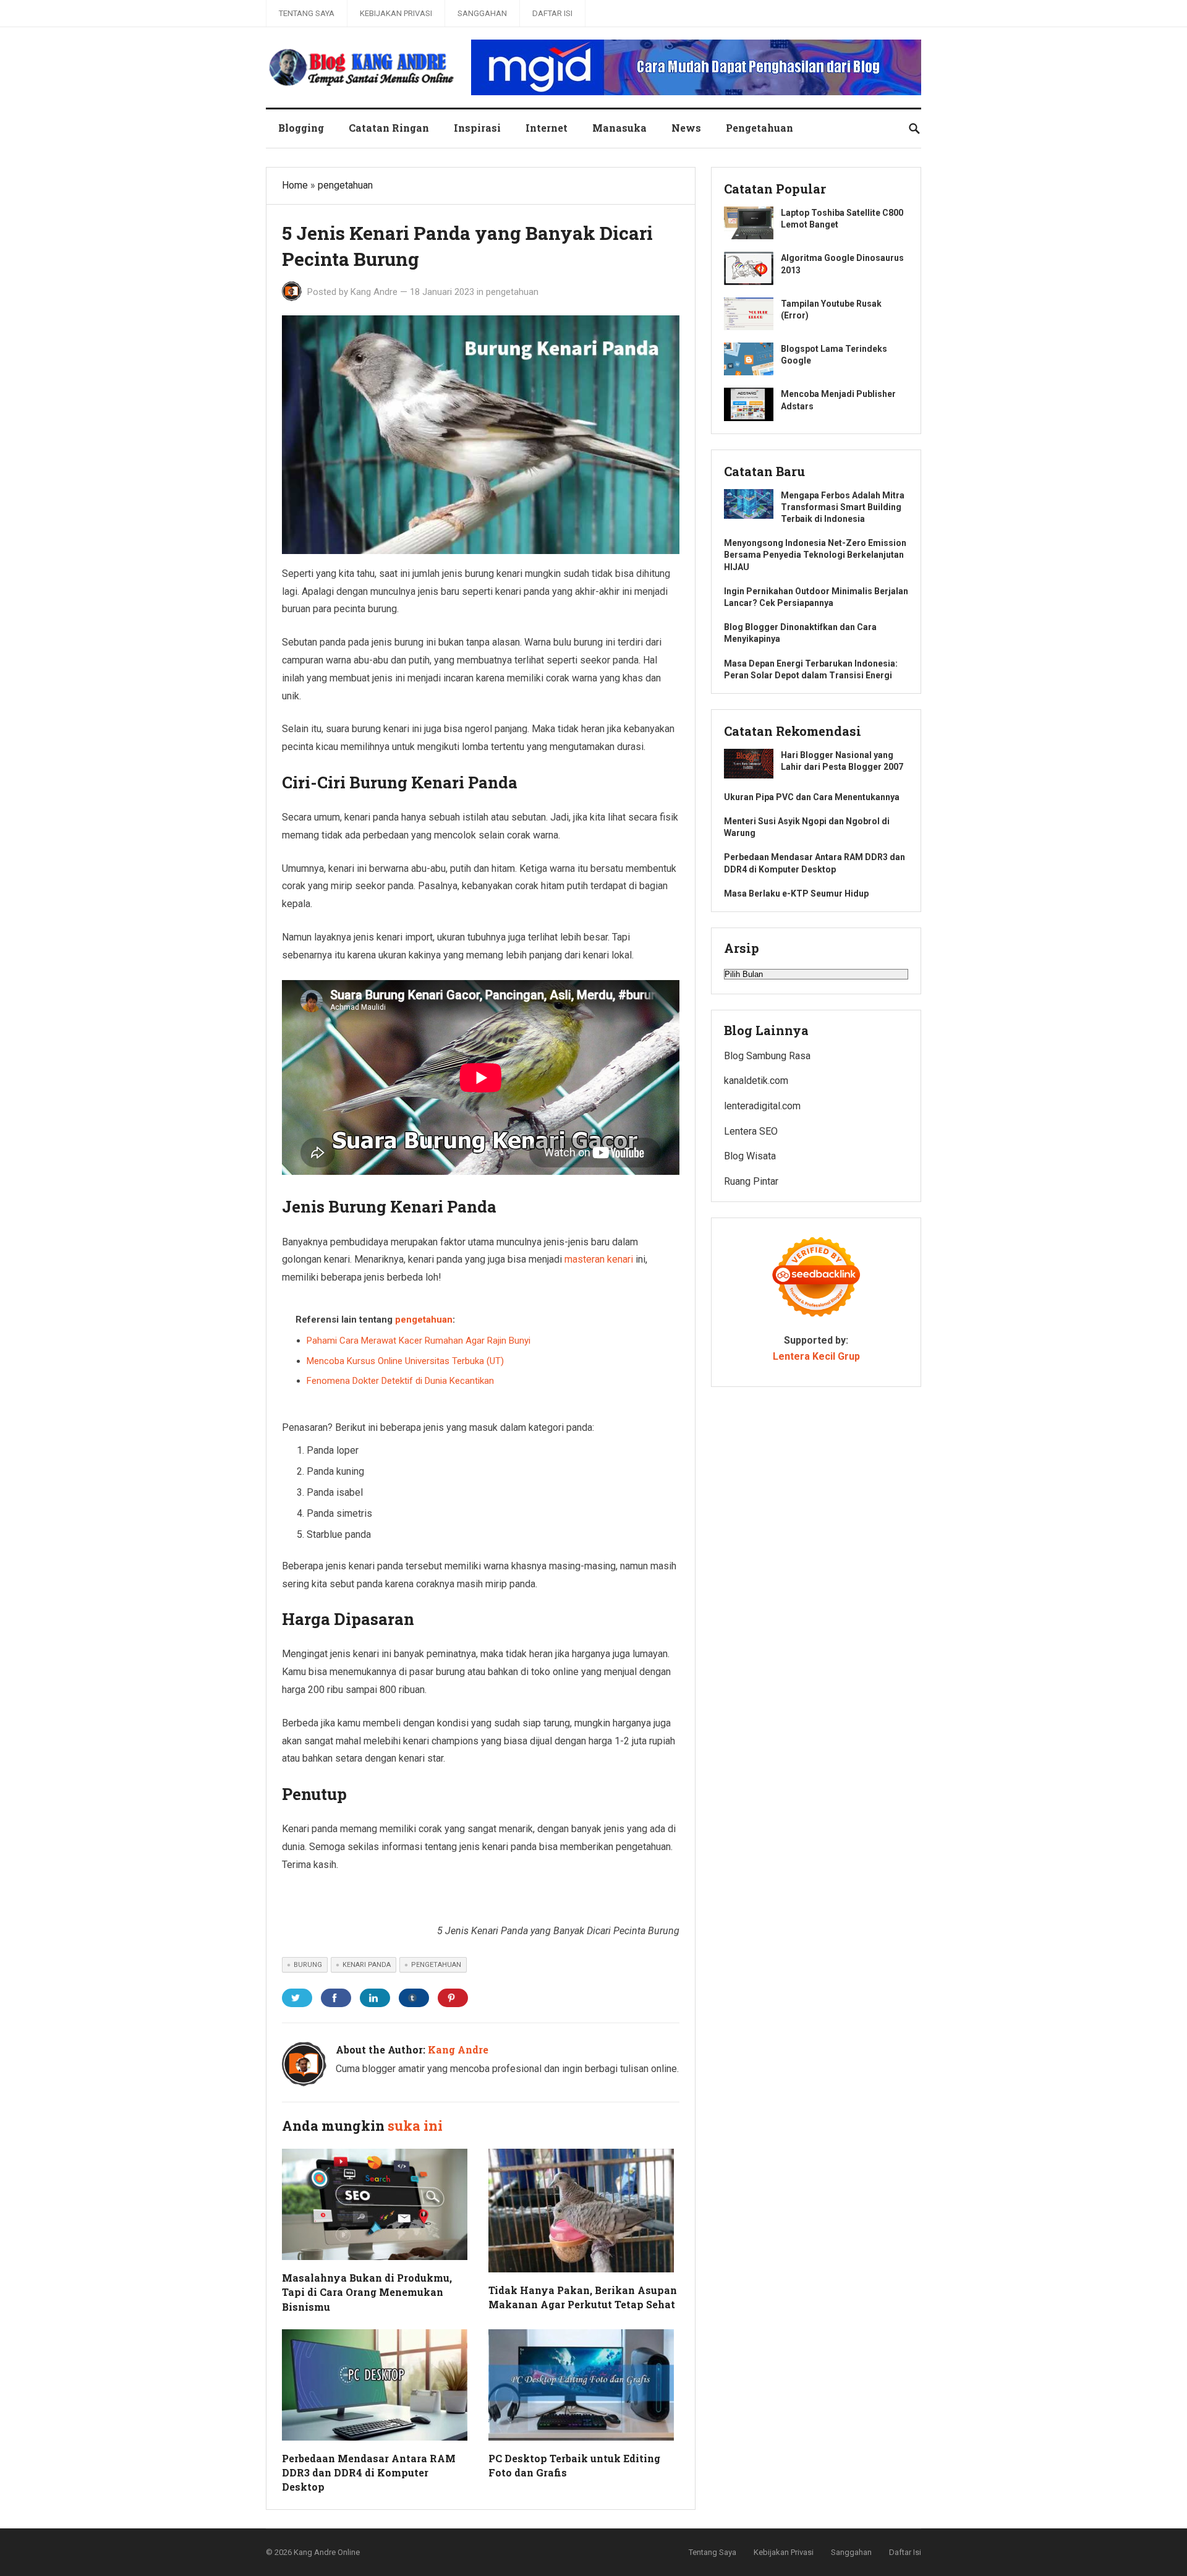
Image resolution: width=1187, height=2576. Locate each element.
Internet (547, 128)
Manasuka (619, 128)
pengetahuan (345, 185)
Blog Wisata (750, 1156)
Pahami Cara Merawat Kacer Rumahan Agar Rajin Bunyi (419, 1341)
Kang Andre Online (327, 2552)
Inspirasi (477, 128)
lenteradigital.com (762, 1106)
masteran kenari (599, 1259)
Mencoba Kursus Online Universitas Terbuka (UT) (405, 1361)
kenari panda (367, 1965)
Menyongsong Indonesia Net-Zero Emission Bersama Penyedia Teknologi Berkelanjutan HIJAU (815, 555)
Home (295, 185)
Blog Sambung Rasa (767, 1056)
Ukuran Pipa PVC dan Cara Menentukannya (812, 797)
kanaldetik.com (756, 1081)
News (686, 128)
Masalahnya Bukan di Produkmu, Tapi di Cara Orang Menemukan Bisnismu (367, 2292)
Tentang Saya (307, 13)
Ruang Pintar (751, 1181)
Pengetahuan (759, 128)
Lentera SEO (751, 1131)
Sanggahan (482, 13)
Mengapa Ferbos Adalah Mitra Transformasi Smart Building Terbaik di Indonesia (843, 507)
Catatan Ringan (389, 128)
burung (308, 1965)
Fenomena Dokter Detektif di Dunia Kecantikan (400, 1381)
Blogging (301, 128)
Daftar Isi (552, 13)
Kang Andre (374, 292)
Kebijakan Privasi (396, 13)
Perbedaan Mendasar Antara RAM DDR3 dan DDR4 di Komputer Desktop (369, 2472)
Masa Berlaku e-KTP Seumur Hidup (796, 893)
